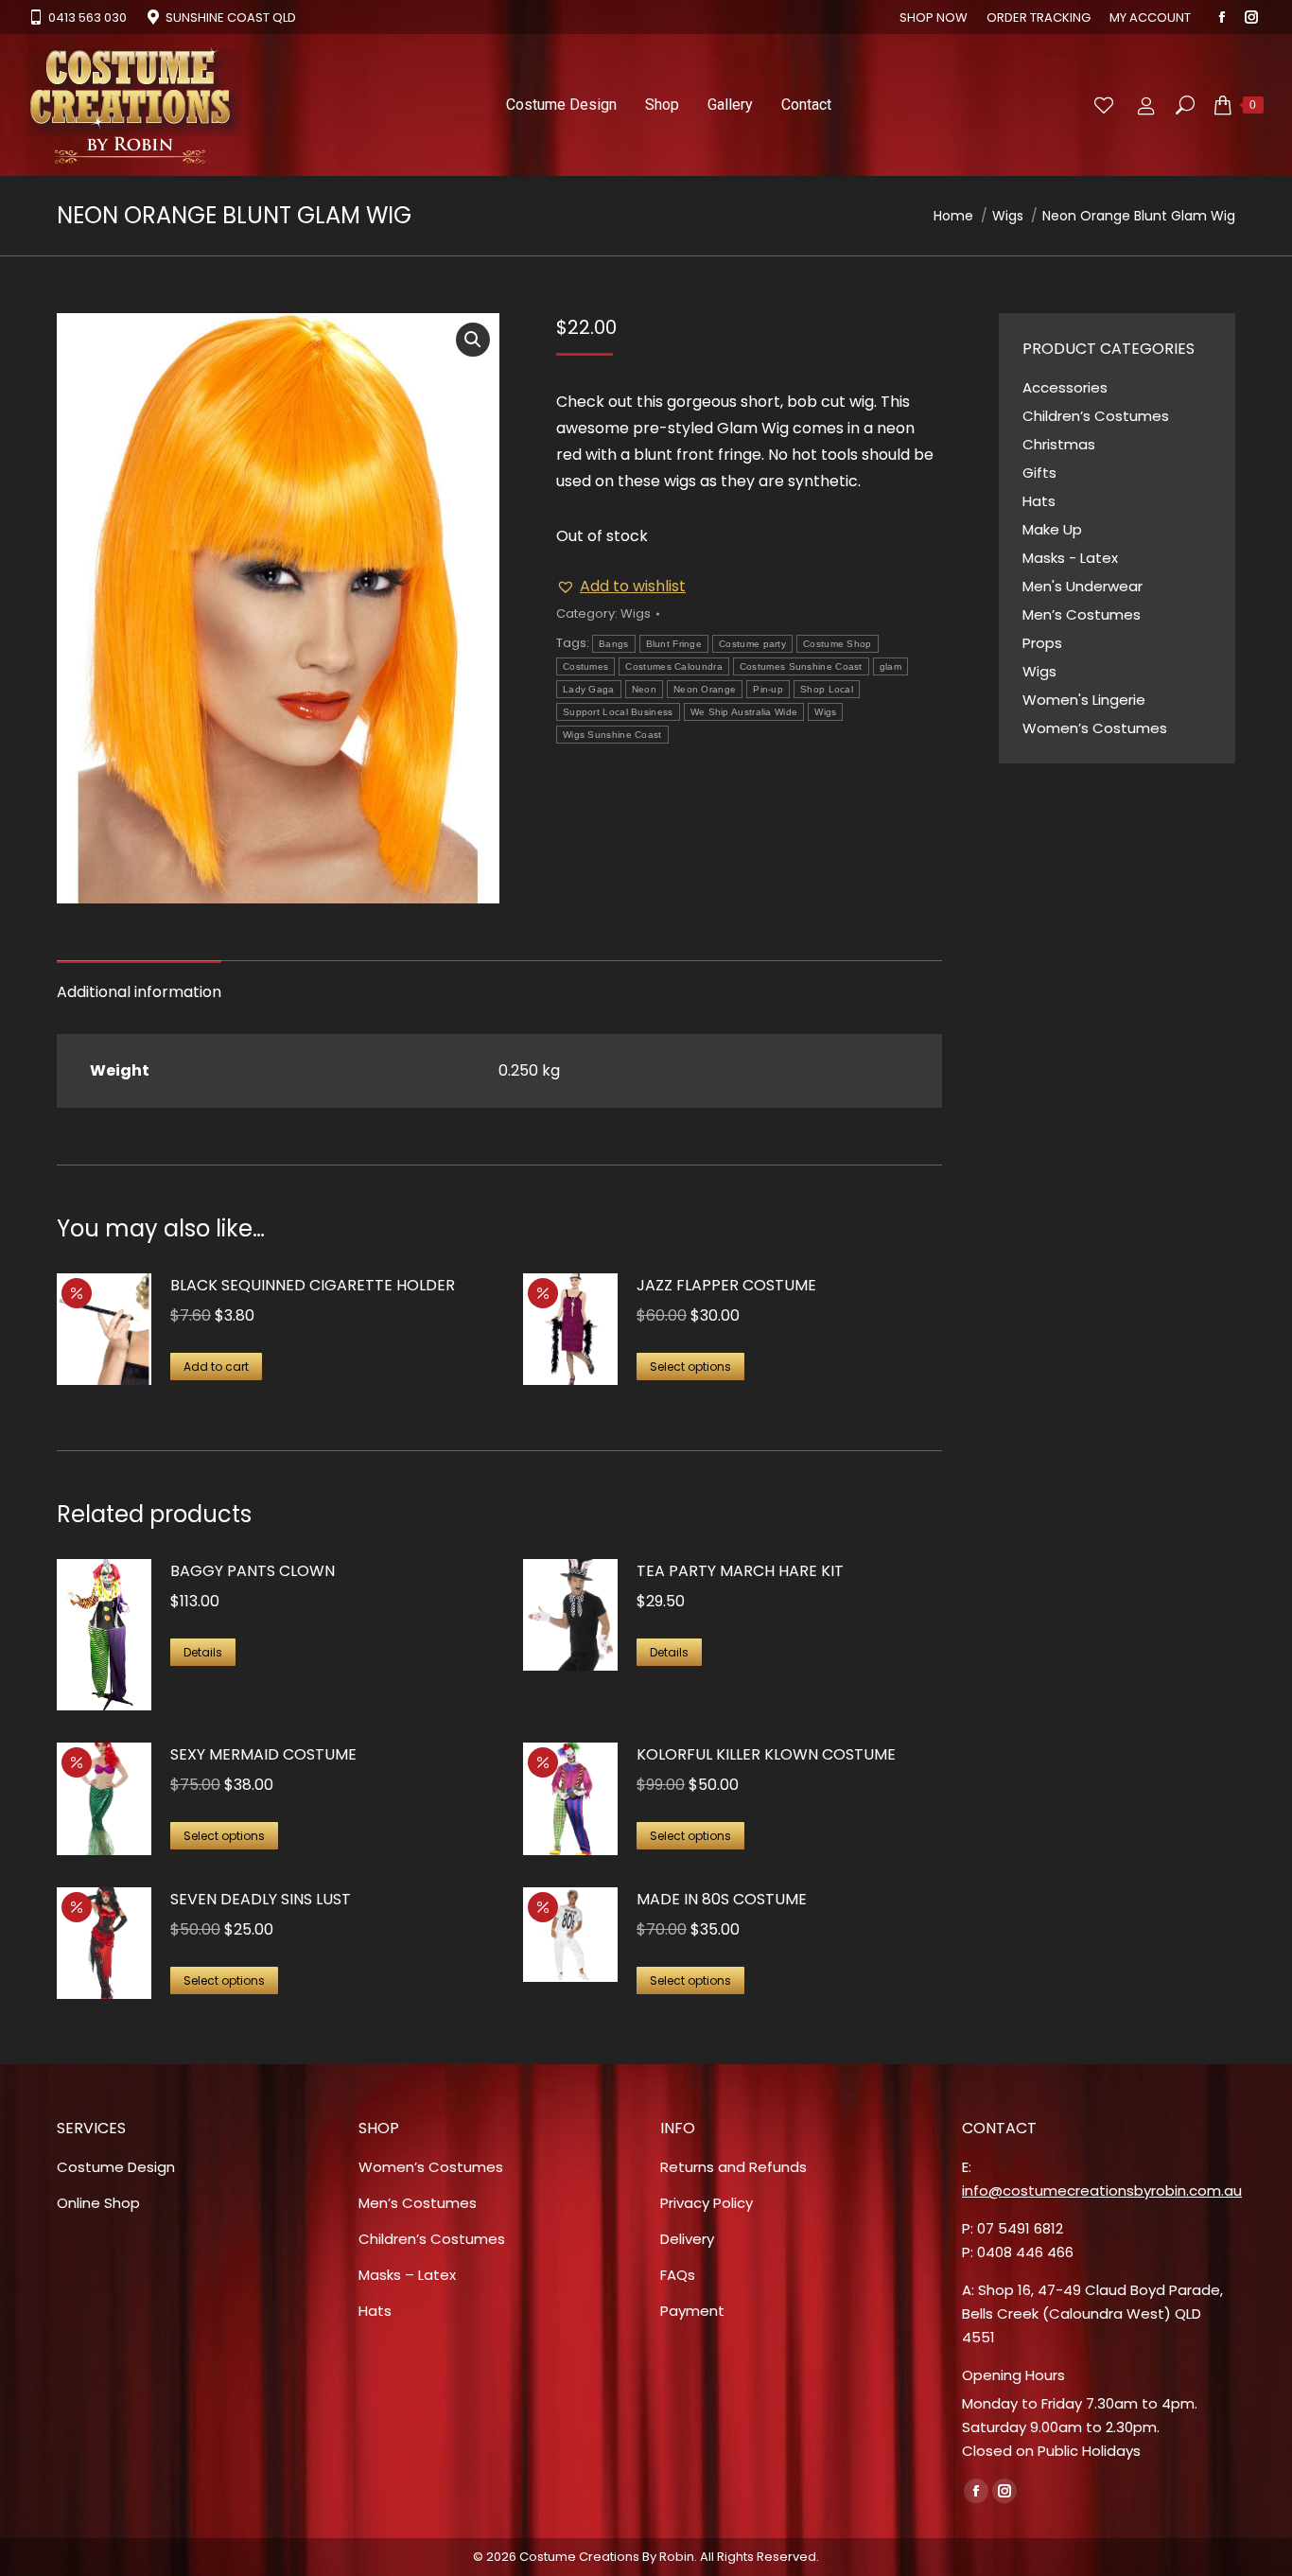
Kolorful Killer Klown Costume (766, 1754)
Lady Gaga (589, 689)
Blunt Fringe (674, 644)
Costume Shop (838, 644)
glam (890, 666)
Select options (690, 1367)
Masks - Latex (1070, 558)
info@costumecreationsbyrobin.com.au (1102, 2190)
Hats (1039, 501)
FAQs (678, 2275)
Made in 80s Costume (722, 1899)
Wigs (636, 613)
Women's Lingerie (1084, 700)
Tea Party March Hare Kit (740, 1571)
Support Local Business (618, 712)
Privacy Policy (707, 2203)
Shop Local (827, 689)
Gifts (1039, 473)
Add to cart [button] (216, 1367)
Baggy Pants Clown (253, 1571)
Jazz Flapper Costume (726, 1285)
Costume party (752, 644)
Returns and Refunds (733, 2167)
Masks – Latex (407, 2275)
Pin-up (768, 689)
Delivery (687, 2239)
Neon (644, 689)
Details (203, 1652)
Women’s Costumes (1095, 728)
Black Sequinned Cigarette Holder (313, 1285)
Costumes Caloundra (673, 666)
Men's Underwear (1082, 586)
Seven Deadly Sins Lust (261, 1899)
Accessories (1065, 387)
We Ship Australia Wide (744, 712)
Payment (692, 2311)
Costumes (585, 666)
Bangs (614, 644)
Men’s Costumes (1082, 614)
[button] (473, 340)
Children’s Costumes (1096, 416)
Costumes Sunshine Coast (801, 666)
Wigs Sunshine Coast (612, 735)
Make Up (1052, 529)
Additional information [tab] (139, 992)
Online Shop (98, 2203)
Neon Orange (705, 689)
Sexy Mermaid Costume (263, 1754)
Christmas (1059, 444)
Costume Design (116, 2167)
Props (1042, 643)
